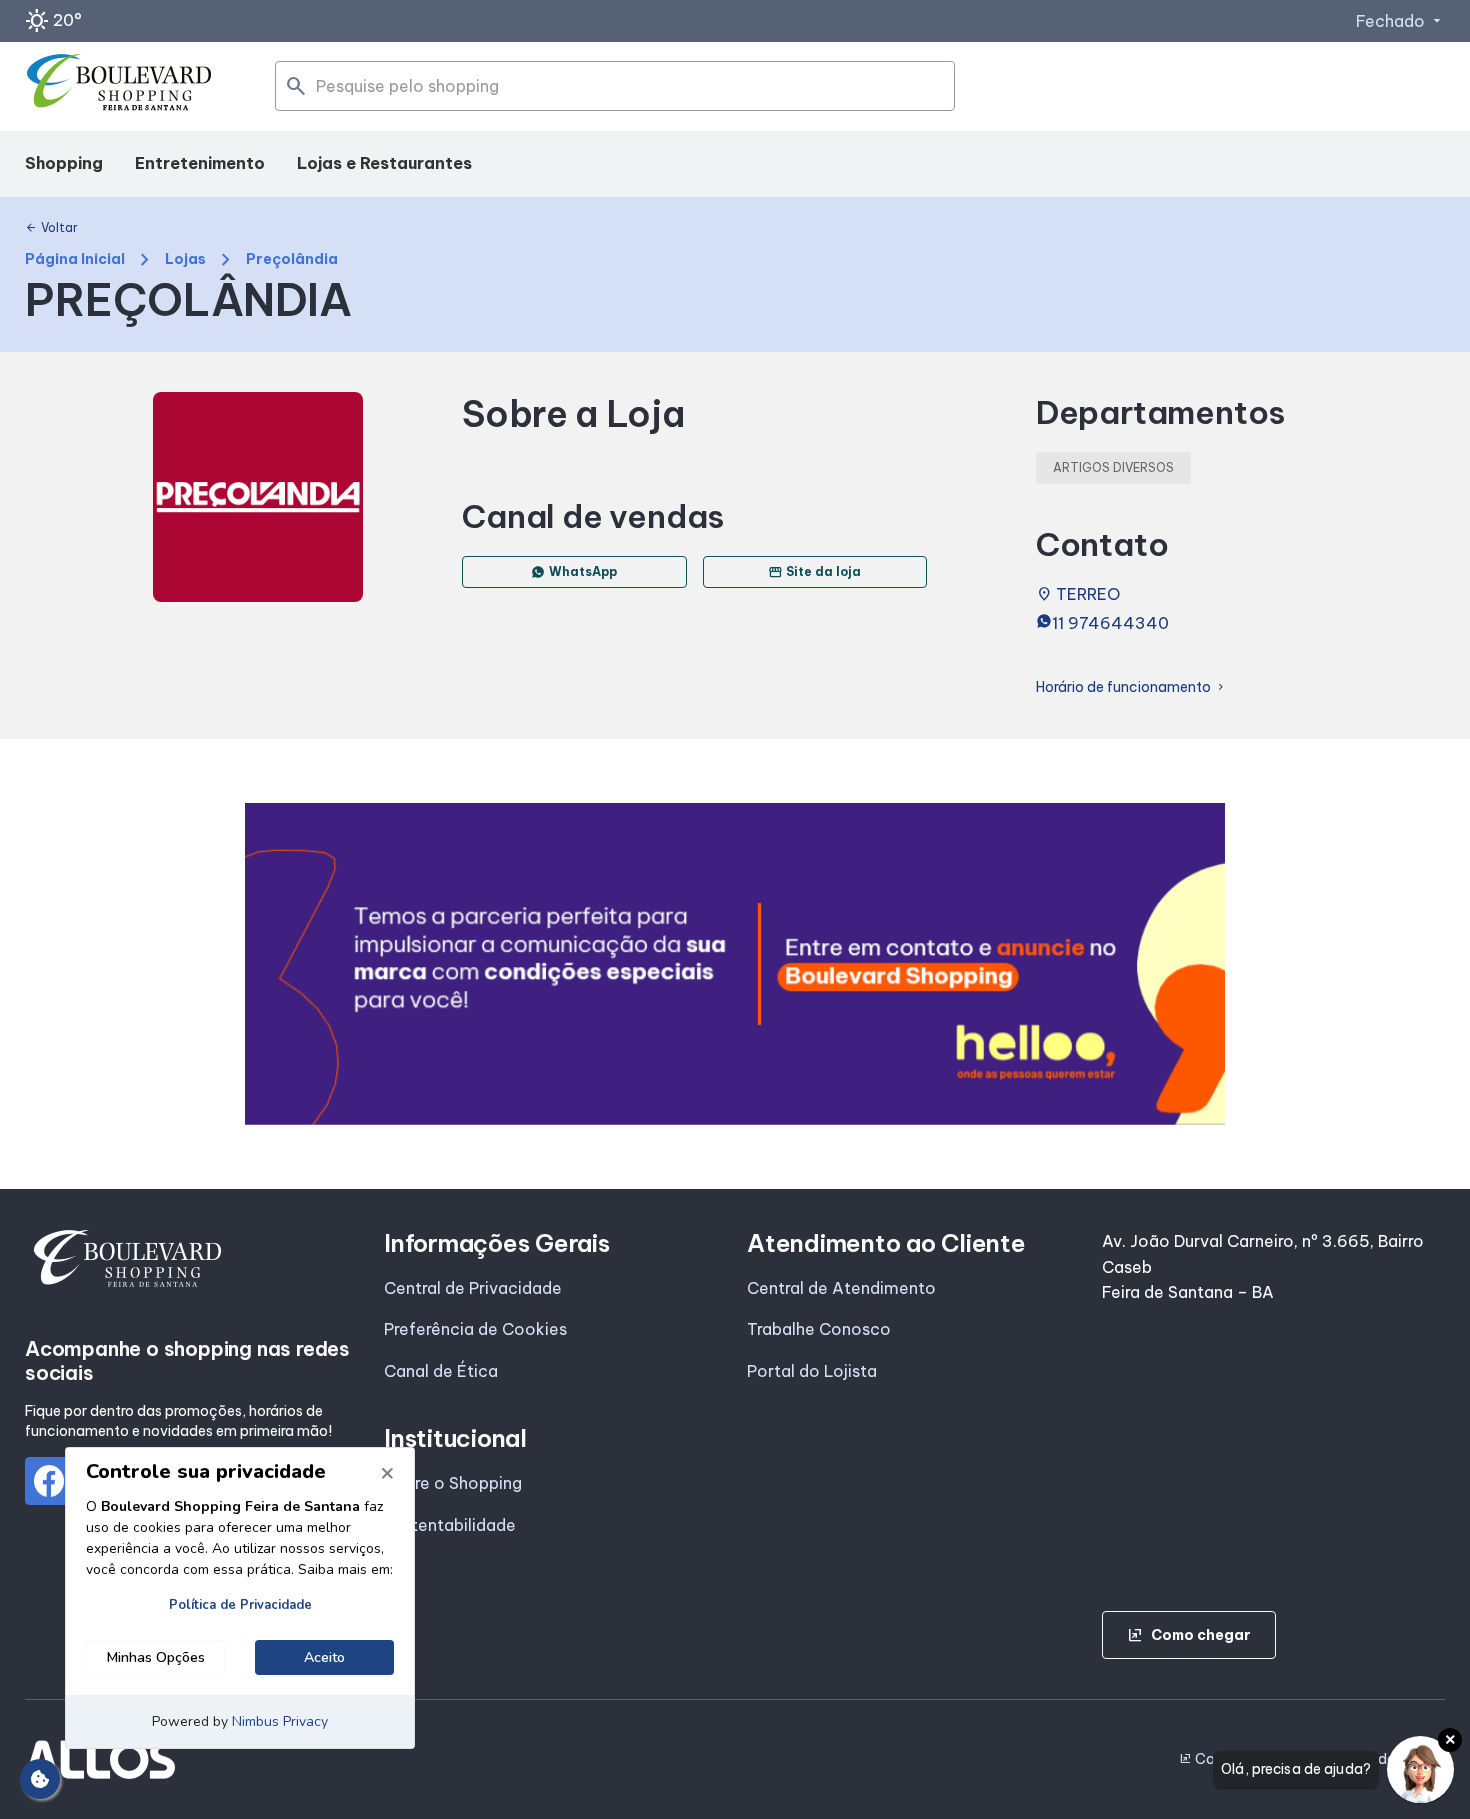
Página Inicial (75, 259)
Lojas (185, 259)
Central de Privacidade (473, 1288)
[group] (735, 964)
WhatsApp (583, 571)
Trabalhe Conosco (819, 1329)
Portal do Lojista (812, 1371)
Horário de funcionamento (1131, 687)
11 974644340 (1110, 623)
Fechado (1400, 21)
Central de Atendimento (841, 1288)
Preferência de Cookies (475, 1329)
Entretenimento (200, 163)
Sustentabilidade (450, 1525)
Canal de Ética (441, 1371)
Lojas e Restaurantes (384, 163)
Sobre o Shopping (453, 1483)
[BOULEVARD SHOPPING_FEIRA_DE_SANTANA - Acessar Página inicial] (120, 87)
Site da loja (814, 572)
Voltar (51, 228)
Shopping (64, 163)
